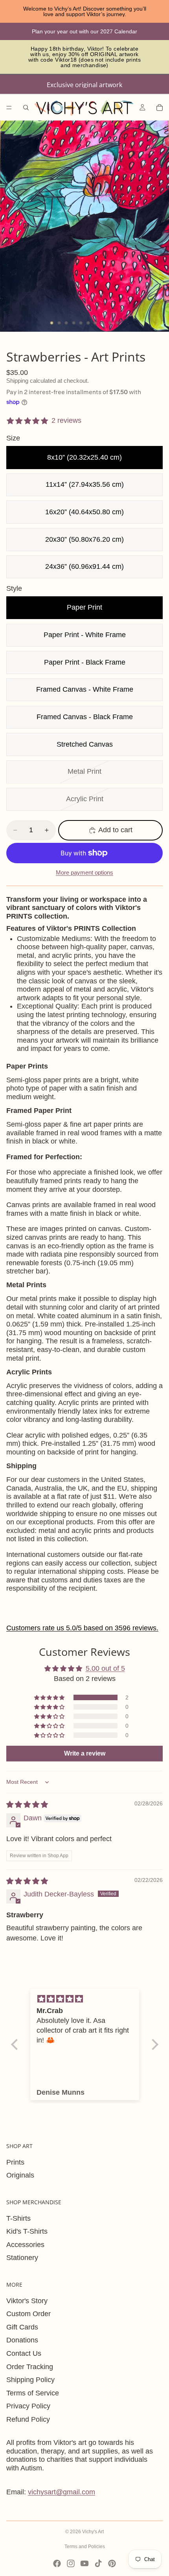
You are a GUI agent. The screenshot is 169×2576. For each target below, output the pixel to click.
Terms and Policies (85, 2547)
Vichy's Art (93, 2532)
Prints (15, 2162)
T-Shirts (18, 2218)
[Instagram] (71, 2563)
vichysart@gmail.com (62, 2492)
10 (118, 323)
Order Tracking (30, 2367)
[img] (27, 1805)
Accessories (25, 2245)
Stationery (22, 2258)
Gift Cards (22, 2327)
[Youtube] (84, 2563)
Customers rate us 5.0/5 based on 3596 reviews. (82, 1628)
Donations (22, 2340)
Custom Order (28, 2314)
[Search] (26, 108)
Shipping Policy (30, 2380)
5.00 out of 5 (105, 1668)
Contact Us (24, 2353)
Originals (20, 2175)
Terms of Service (33, 2393)
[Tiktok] (98, 2563)
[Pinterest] (112, 2563)
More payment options (84, 872)
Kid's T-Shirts (27, 2231)
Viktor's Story (27, 2301)
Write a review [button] (85, 1753)
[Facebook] (57, 2563)
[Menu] (9, 108)
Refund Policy (28, 2419)
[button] (50, 1697)
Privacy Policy (28, 2406)
